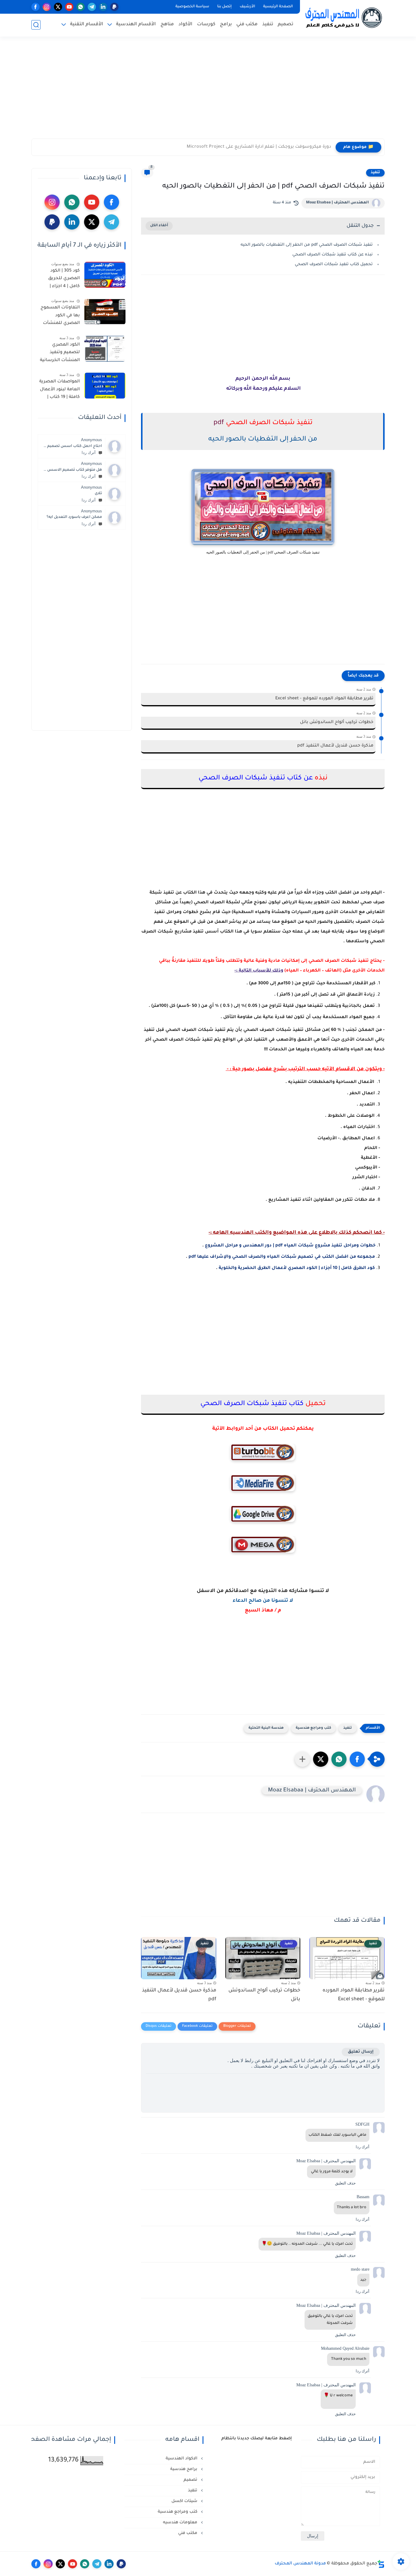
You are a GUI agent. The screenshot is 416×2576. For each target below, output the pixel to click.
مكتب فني (247, 25)
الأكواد (185, 25)
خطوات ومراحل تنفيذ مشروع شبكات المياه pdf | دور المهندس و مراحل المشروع (290, 1246)
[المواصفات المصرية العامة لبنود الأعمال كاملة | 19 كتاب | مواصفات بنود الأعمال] (105, 386)
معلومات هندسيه (181, 2523)
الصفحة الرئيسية (278, 7)
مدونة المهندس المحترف (300, 2564)
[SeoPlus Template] (381, 2564)
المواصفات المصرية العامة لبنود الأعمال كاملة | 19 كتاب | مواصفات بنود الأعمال (60, 391)
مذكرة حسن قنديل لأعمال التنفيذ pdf (335, 746)
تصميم (286, 25)
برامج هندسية (184, 2469)
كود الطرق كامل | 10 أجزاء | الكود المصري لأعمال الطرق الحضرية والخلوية (297, 1268)
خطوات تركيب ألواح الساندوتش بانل (337, 722)
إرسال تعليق (361, 2052)
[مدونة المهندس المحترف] (344, 18)
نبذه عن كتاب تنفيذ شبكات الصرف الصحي (333, 255)
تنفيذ (268, 25)
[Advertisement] (208, 91)
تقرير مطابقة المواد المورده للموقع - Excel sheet (324, 699)
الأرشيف (247, 7)
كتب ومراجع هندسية (313, 1728)
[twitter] (58, 7)
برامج (226, 25)
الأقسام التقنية (87, 25)
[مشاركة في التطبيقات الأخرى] (302, 1759)
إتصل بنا (224, 7)
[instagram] (47, 7)
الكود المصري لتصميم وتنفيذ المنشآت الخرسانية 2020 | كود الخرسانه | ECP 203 (60, 354)
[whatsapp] (81, 7)
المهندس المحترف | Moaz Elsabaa (337, 203)
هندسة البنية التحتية (266, 1728)
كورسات (206, 25)
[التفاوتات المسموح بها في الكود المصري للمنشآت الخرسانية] (105, 312)
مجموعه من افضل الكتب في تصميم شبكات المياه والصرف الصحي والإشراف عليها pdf (281, 1257)
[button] (357, 1759)
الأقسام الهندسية (136, 25)
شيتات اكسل (185, 2501)
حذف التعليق (345, 2183)
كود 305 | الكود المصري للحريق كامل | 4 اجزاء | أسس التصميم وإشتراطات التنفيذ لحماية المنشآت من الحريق (59, 280)
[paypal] (114, 7)
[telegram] (92, 7)
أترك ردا (89, 453)
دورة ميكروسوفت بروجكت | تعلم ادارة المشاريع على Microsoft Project (259, 147)
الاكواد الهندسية (182, 2459)
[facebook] (35, 7)
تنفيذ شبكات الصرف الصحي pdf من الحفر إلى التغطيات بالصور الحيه (307, 245)
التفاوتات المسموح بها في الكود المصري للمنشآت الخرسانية (60, 317)
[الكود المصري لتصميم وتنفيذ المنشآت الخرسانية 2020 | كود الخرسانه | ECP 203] (105, 349)
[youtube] (69, 7)
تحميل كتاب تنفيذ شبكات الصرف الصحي (334, 264)
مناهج (167, 25)
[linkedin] (103, 7)
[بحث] (36, 25)
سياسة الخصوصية (192, 7)
